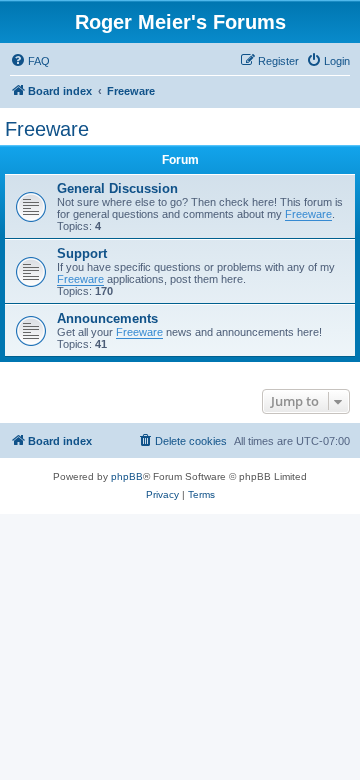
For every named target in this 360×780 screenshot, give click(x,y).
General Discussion (117, 188)
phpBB (127, 476)
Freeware (47, 129)
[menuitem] (30, 61)
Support (82, 253)
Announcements (107, 318)
